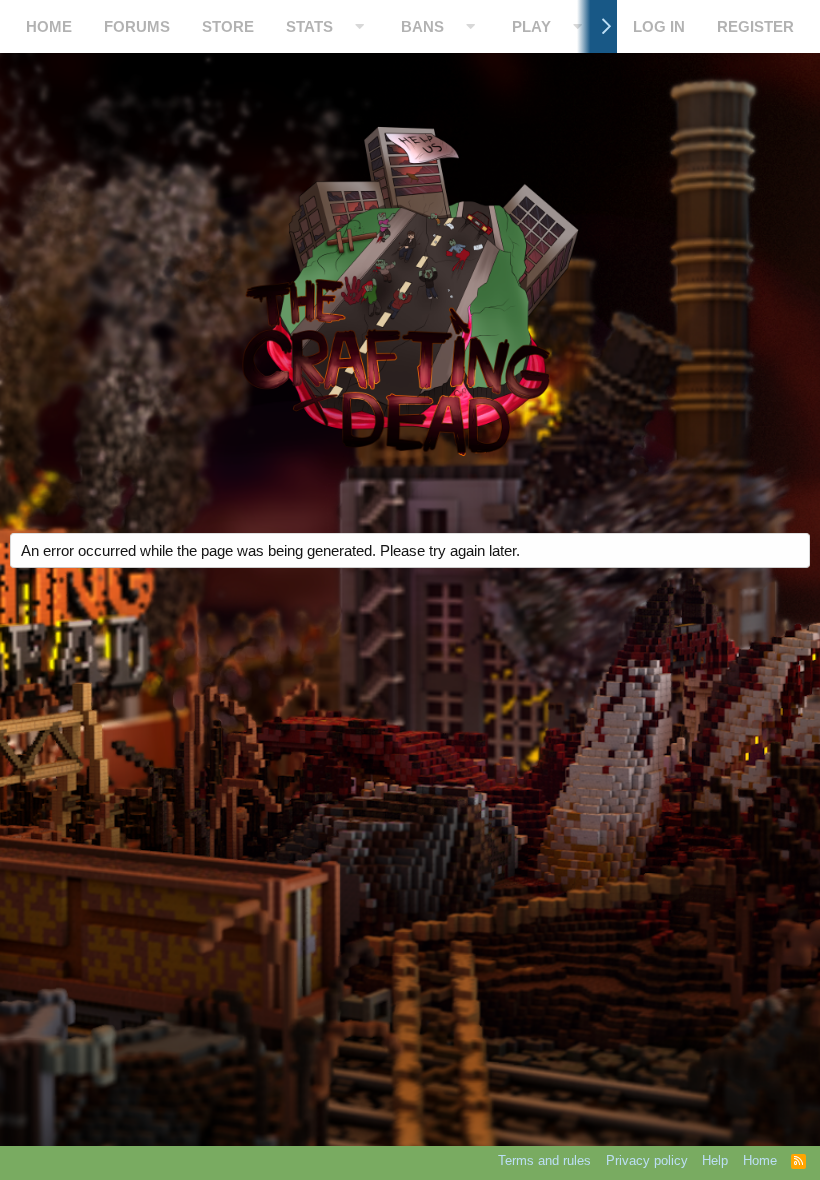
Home (49, 26)
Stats (309, 26)
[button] (360, 26)
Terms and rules (544, 1160)
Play (531, 26)
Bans (422, 26)
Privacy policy (647, 1160)
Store (228, 26)
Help (715, 1160)
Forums (137, 26)
